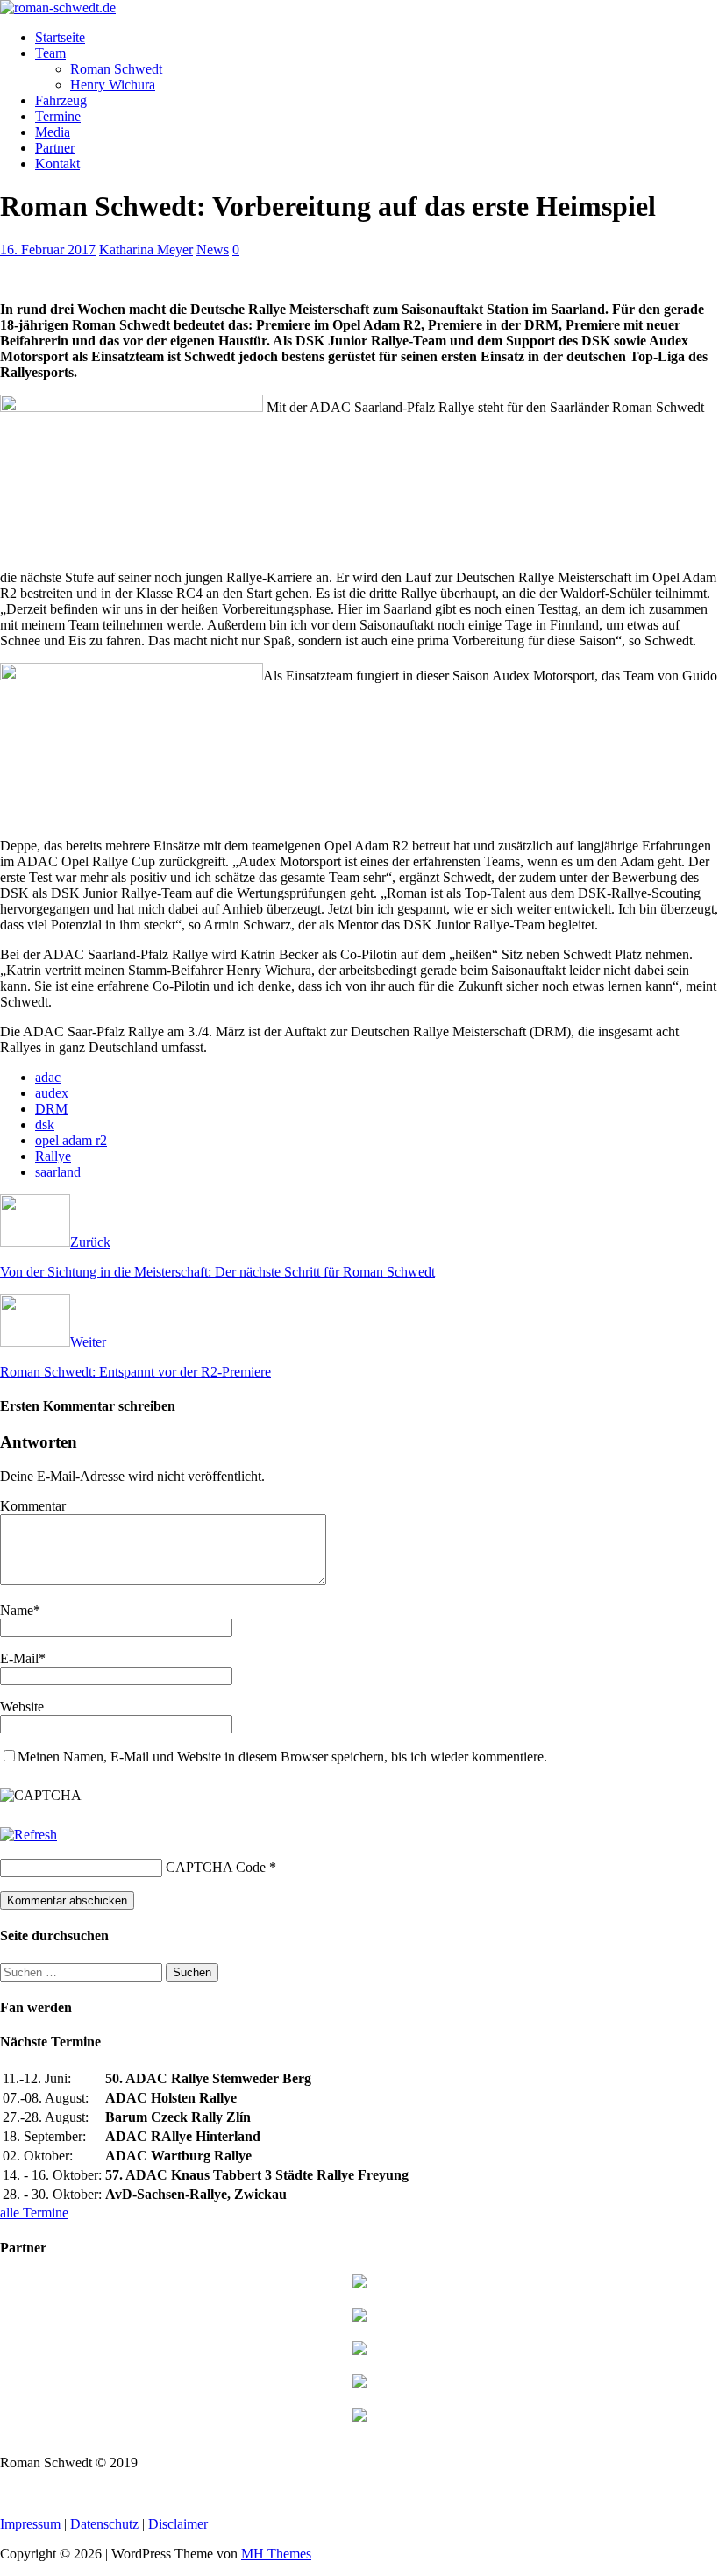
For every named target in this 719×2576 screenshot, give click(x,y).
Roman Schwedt (116, 69)
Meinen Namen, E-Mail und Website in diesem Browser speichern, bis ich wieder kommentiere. (282, 1757)
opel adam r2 (71, 1140)
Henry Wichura (113, 85)
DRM (51, 1109)
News (213, 249)
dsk (45, 1124)
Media (53, 132)
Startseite (60, 37)
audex (52, 1093)
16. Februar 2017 (48, 249)
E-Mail (19, 1658)
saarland (58, 1172)
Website (22, 1707)
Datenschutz (104, 2524)
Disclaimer (178, 2524)
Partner (55, 148)
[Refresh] (28, 1835)
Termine (58, 116)
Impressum (30, 2524)
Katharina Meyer (146, 249)
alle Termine (34, 2213)
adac (48, 1077)
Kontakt (57, 164)
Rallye (53, 1156)
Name (17, 1610)
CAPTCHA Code (216, 1867)
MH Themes (276, 2554)
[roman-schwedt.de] (58, 7)
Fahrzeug (61, 100)
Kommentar (33, 1506)
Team (50, 53)
